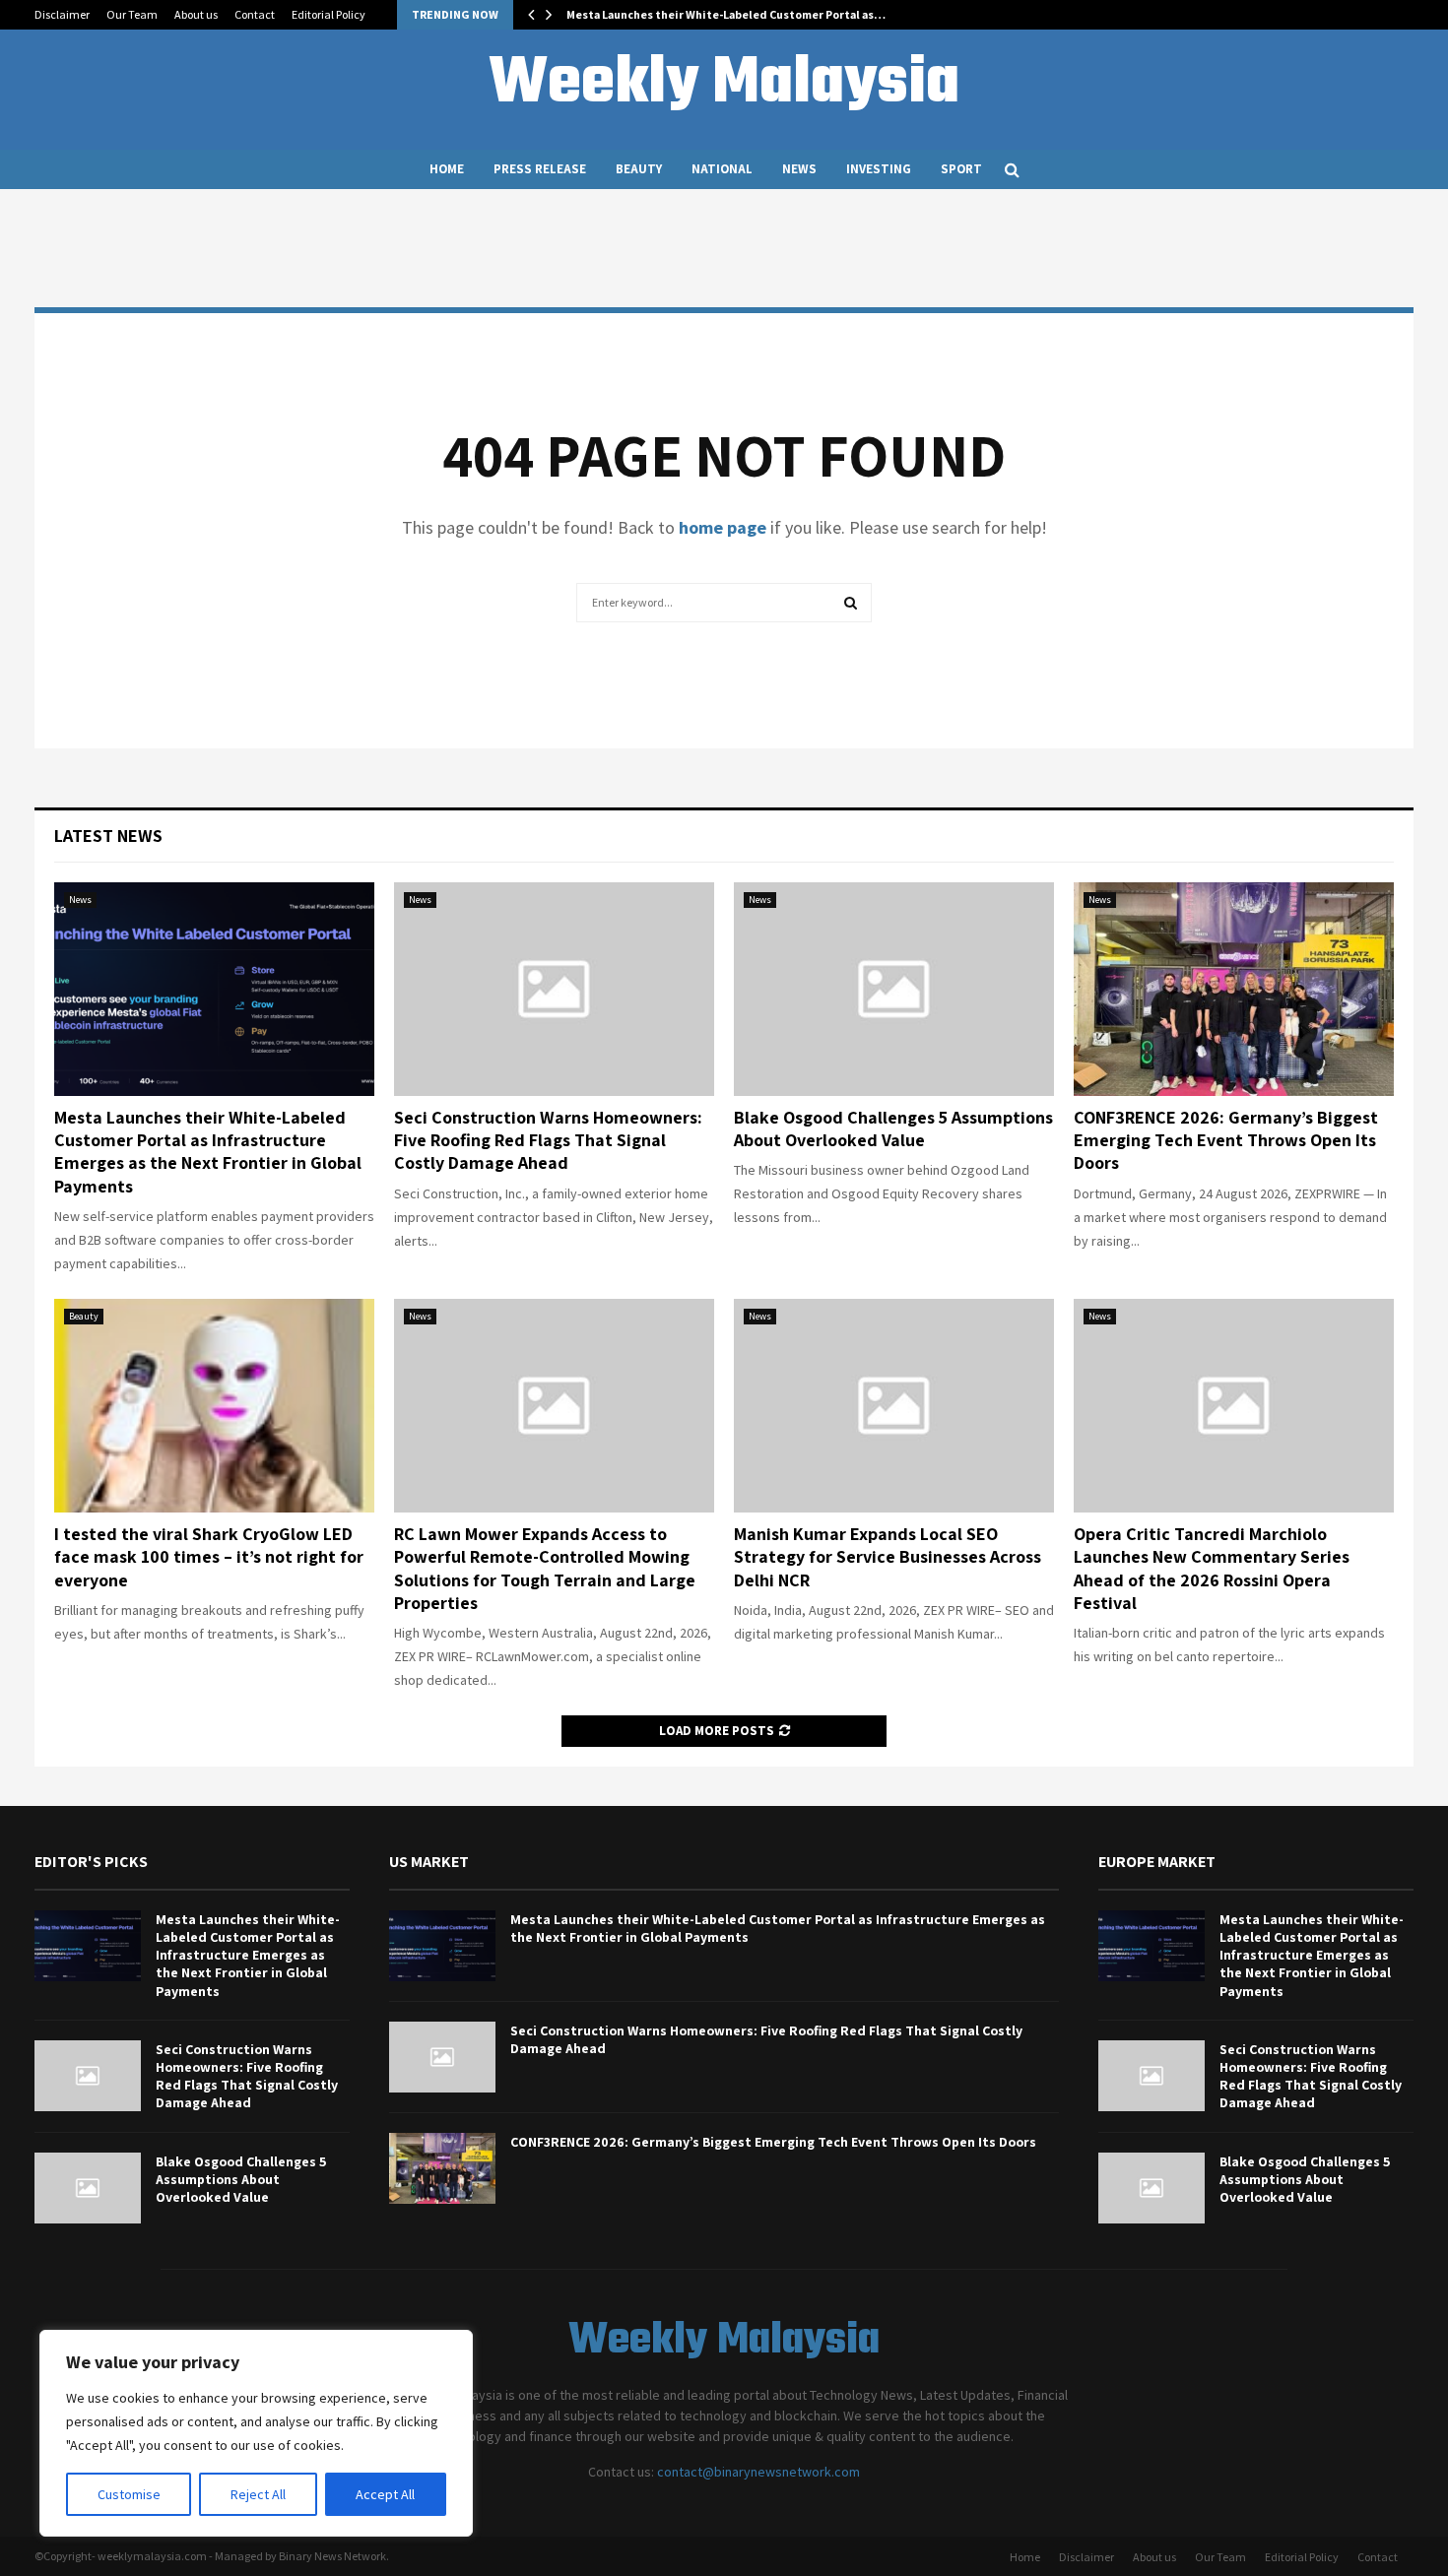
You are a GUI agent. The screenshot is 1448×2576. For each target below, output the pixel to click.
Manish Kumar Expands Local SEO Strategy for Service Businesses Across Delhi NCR (888, 1557)
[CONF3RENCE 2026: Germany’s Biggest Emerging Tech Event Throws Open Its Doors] (1234, 989)
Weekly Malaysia (724, 85)
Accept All (385, 2494)
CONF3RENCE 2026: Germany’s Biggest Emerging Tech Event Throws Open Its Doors (1226, 1140)
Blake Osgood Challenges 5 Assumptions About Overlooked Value (893, 1128)
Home (447, 169)
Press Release (540, 169)
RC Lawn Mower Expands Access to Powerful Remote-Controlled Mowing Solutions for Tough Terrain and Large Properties (545, 1568)
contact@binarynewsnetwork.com (758, 2472)
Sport (961, 169)
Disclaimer (62, 14)
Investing (879, 169)
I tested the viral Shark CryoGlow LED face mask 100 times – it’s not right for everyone (209, 1557)
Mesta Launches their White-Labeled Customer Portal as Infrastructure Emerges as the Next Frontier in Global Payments (208, 1152)
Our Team (132, 14)
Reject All (258, 2494)
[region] (256, 2433)
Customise (129, 2494)
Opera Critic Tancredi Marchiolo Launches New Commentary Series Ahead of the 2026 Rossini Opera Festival (1212, 1568)
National (722, 169)
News (799, 169)
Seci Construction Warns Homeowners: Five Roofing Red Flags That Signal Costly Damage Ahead (548, 1140)
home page (723, 527)
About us (196, 14)
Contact (255, 14)
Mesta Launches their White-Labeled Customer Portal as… (726, 14)
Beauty (639, 169)
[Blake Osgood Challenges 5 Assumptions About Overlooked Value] (894, 989)
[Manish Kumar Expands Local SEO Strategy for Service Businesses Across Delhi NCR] (894, 1406)
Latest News (108, 836)
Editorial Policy (329, 14)
